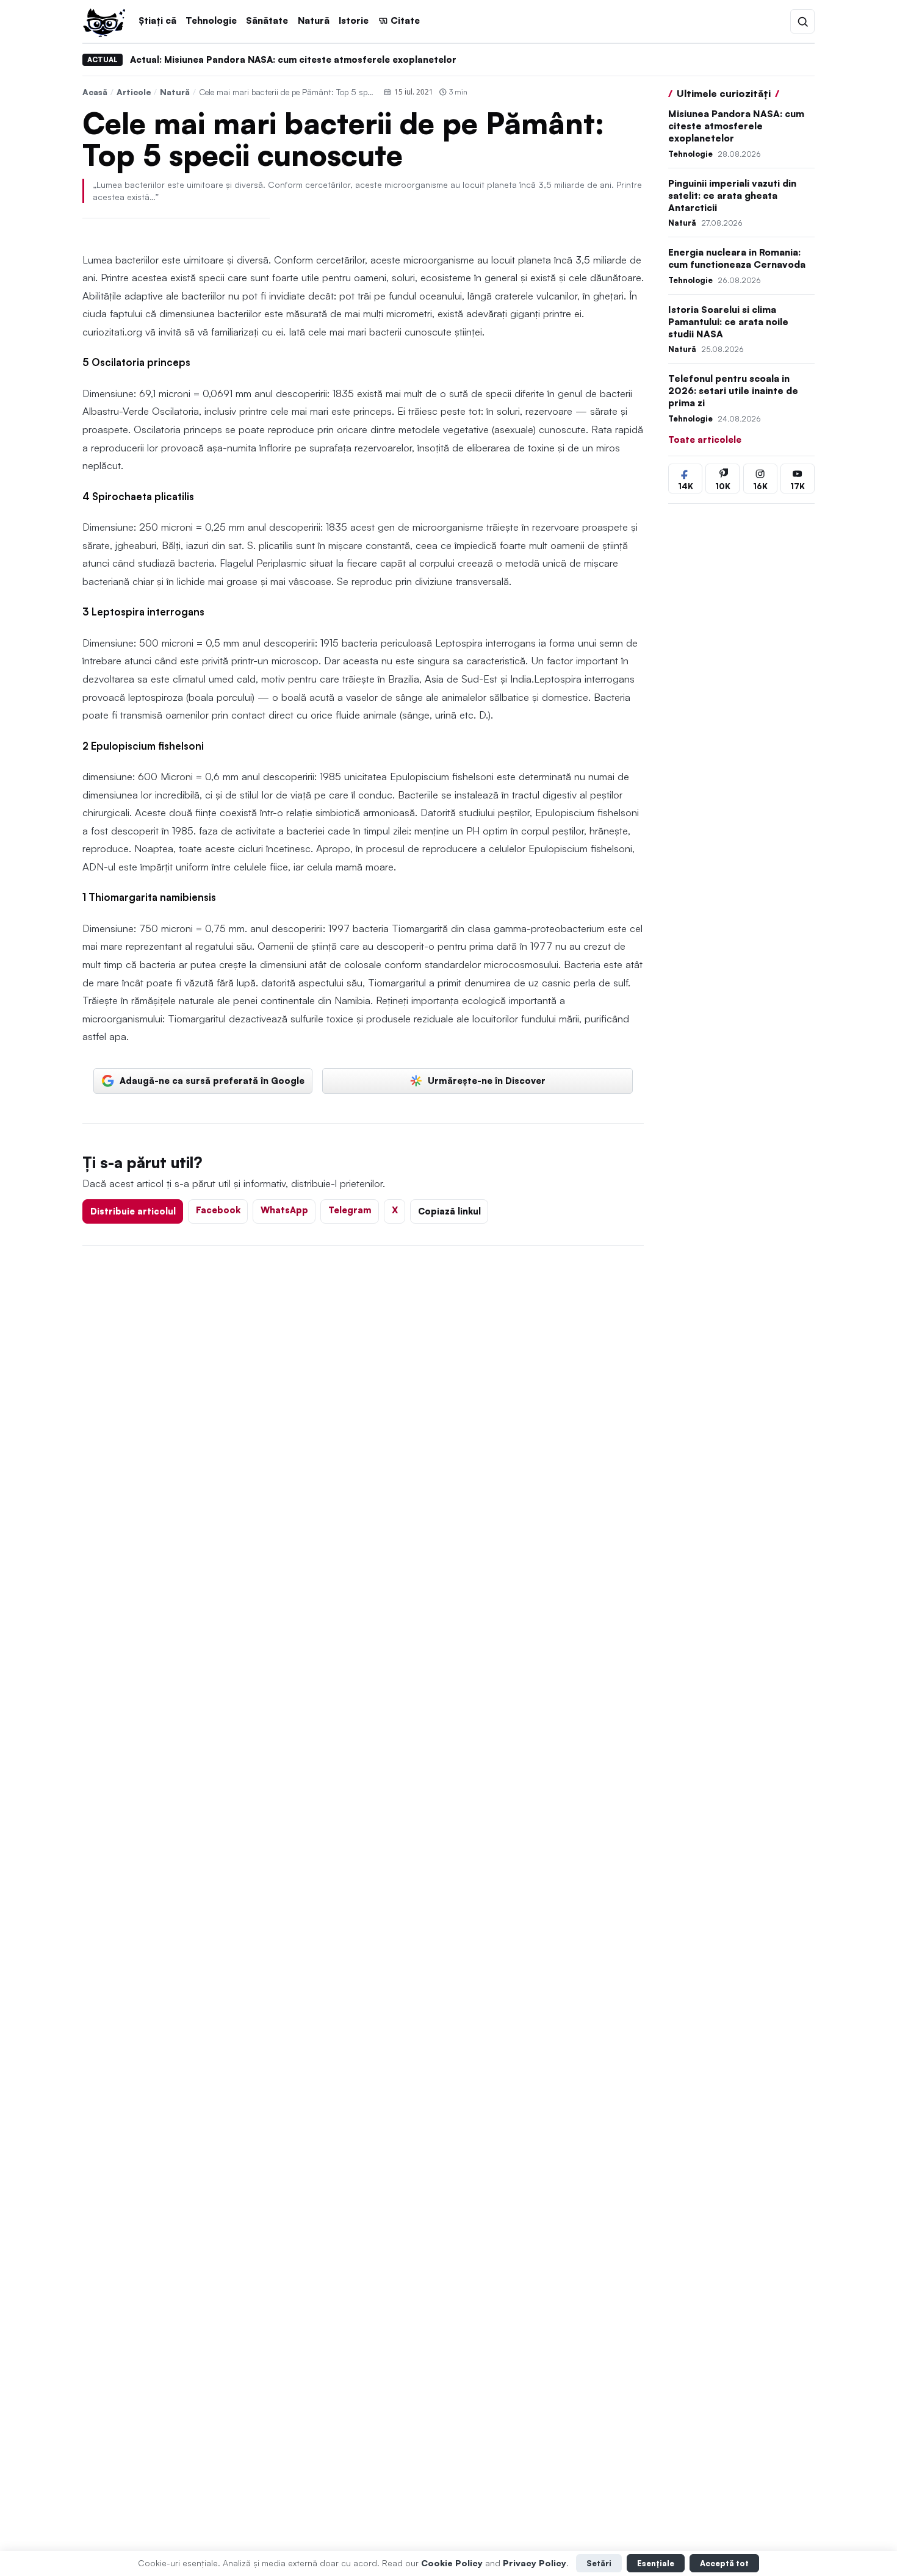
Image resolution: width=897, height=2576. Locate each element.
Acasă (95, 92)
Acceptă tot (724, 2563)
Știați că (157, 20)
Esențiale (656, 2563)
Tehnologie (211, 20)
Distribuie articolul (133, 1211)
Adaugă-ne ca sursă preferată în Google (212, 1080)
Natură (314, 20)
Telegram (350, 1210)
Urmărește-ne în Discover (487, 1080)
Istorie (354, 20)
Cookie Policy (452, 2563)
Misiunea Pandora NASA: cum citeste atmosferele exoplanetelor (736, 126)
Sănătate (267, 20)
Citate (405, 20)
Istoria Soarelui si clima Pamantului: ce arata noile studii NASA (728, 322)
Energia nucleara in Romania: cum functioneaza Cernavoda (737, 258)
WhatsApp (284, 1210)
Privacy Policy (535, 2563)
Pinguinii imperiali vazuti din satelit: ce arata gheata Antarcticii (732, 196)
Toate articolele (705, 439)
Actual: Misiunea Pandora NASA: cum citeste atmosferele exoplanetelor (293, 59)
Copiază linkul (449, 1211)
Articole (134, 92)
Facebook (218, 1210)
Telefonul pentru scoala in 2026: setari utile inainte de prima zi (733, 391)
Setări (599, 2563)
